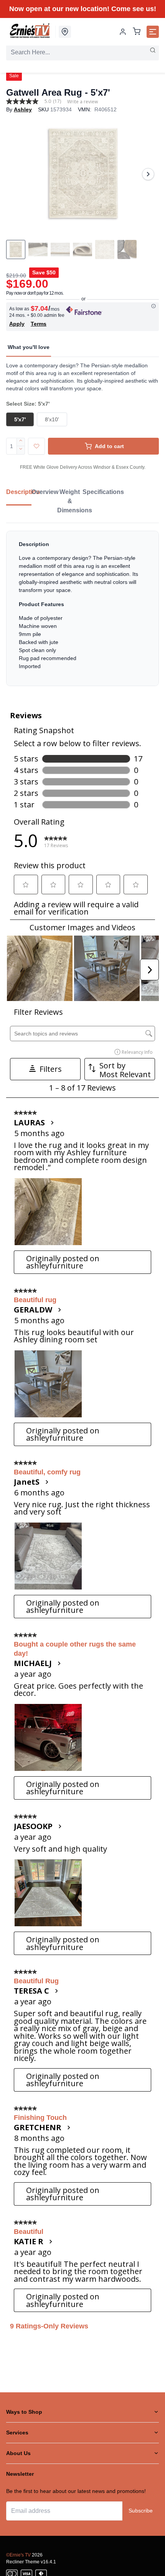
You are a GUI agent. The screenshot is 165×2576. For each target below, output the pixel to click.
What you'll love (29, 347)
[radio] (20, 419)
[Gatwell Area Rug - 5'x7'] (82, 174)
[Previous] (17, 174)
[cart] (137, 32)
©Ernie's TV (18, 2555)
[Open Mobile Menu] (153, 32)
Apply (17, 324)
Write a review (82, 102)
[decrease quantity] (21, 450)
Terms (39, 324)
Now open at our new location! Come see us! (83, 9)
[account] (123, 32)
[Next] (148, 174)
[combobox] (82, 52)
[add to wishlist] (36, 446)
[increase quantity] (21, 442)
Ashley (23, 109)
